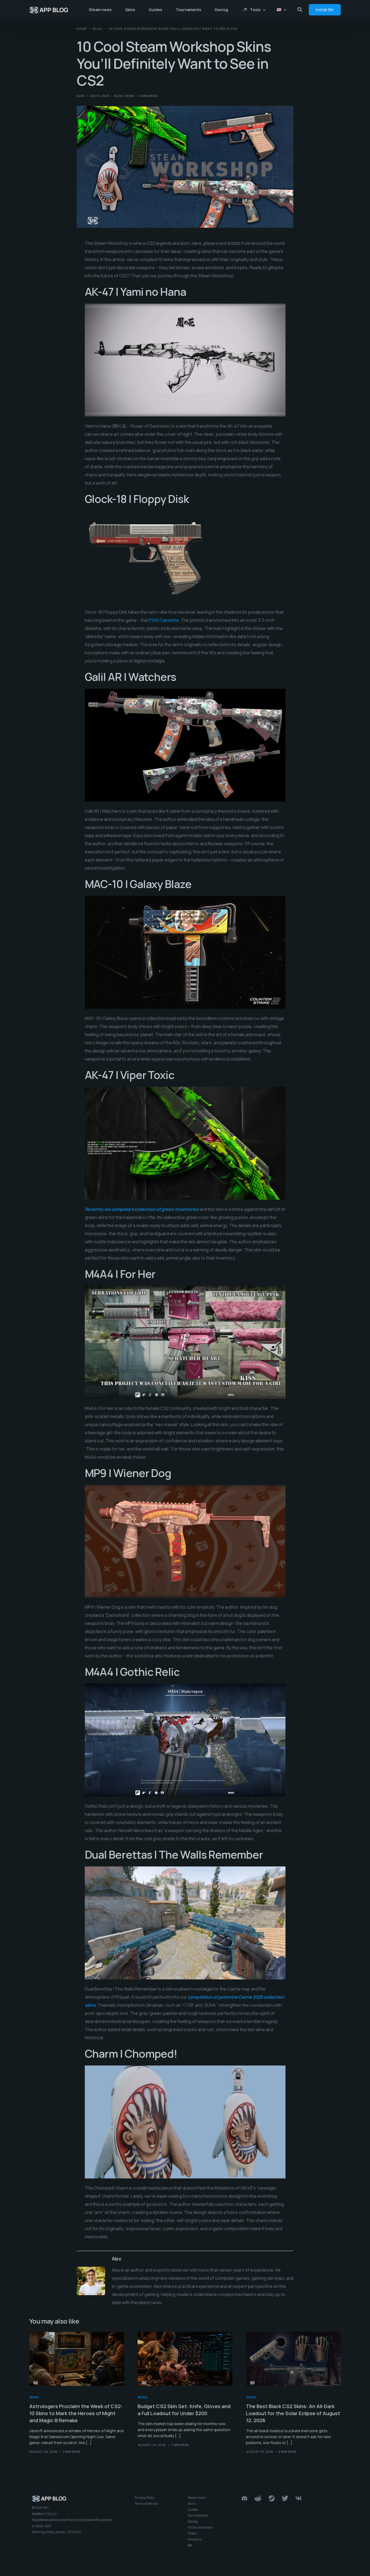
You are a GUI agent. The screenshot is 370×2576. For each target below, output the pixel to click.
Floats (192, 2533)
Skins (130, 96)
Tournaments (198, 2515)
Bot (190, 2545)
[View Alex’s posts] (91, 2281)
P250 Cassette (164, 620)
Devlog (193, 2521)
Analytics (195, 2539)
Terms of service (146, 2504)
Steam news (197, 2498)
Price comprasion (200, 2527)
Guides (193, 2510)
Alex (81, 96)
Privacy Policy (145, 2498)
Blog (119, 96)
